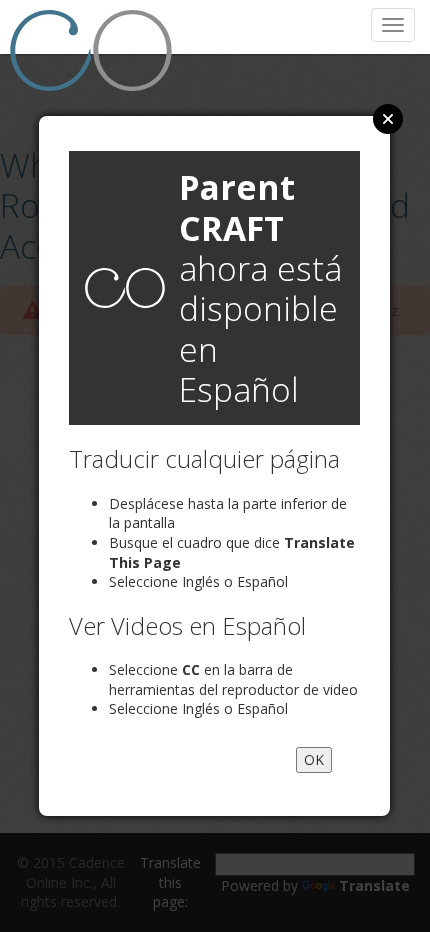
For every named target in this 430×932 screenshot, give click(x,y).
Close (388, 119)
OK (314, 759)
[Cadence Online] (96, 50)
